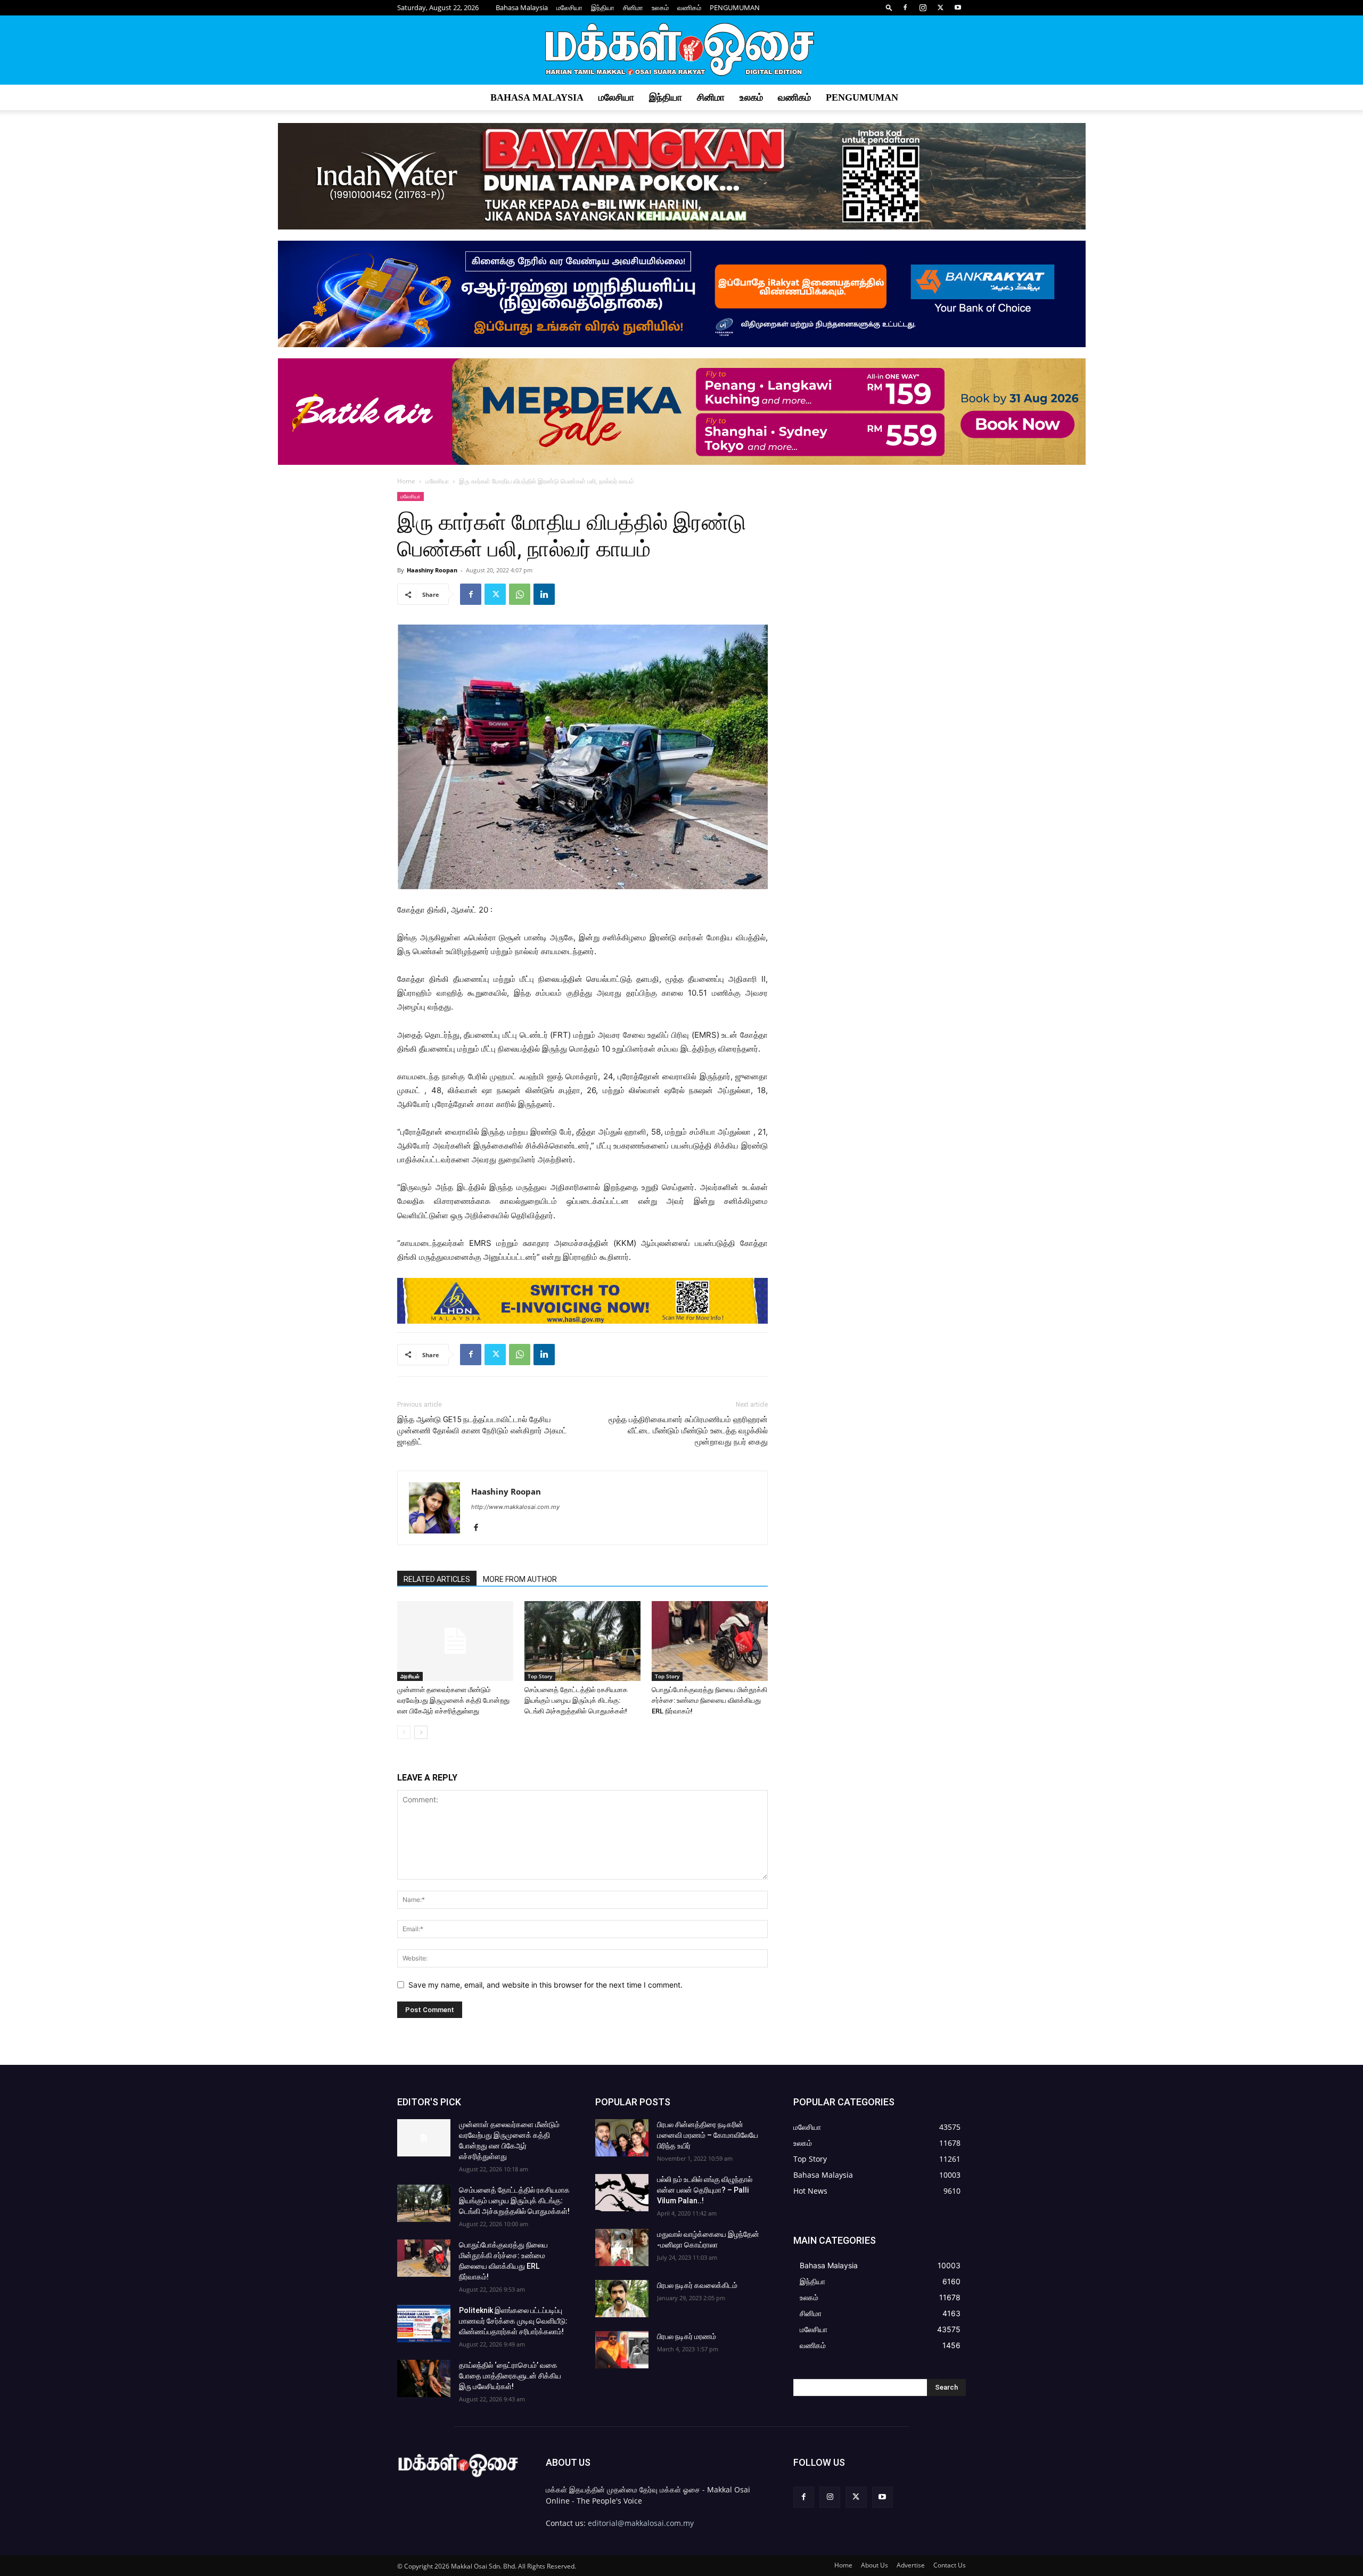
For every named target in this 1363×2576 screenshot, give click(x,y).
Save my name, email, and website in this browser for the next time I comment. (545, 1985)
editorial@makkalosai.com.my (641, 2523)
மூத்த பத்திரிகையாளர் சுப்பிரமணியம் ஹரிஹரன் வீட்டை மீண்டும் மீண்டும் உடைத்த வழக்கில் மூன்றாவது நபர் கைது (688, 1431)
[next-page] (421, 1732)
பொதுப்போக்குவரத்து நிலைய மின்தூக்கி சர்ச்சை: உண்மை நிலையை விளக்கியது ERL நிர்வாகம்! (709, 1700)
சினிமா (633, 7)
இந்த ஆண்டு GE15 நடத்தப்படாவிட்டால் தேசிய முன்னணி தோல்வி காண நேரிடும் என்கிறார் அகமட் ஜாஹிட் (482, 1431)
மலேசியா (569, 7)
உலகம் (660, 7)
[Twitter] (940, 7)
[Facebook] (905, 7)
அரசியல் (410, 1676)
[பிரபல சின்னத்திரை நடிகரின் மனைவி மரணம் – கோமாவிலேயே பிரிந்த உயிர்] (622, 2138)
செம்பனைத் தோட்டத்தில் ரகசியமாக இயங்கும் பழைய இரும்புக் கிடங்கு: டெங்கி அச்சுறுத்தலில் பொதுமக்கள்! (576, 1700)
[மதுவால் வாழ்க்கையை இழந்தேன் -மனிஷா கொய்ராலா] (622, 2247)
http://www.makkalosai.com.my (515, 1507)
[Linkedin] (544, 594)
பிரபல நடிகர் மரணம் (687, 2336)
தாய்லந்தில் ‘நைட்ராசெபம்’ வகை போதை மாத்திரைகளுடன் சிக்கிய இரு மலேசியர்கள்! (510, 2376)
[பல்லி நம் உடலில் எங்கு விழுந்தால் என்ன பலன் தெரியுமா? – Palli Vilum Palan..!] (622, 2193)
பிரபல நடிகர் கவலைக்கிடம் (697, 2285)
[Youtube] (958, 7)
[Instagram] (923, 7)
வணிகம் (689, 7)
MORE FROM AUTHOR (520, 1579)
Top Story (540, 1676)
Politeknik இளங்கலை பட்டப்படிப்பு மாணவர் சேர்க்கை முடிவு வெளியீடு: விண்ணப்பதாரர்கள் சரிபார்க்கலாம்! (513, 2321)
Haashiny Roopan (432, 570)
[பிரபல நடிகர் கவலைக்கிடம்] (622, 2299)
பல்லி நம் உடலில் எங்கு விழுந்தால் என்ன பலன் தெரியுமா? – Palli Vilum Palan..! (705, 2190)
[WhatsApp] (520, 594)
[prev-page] (404, 1732)
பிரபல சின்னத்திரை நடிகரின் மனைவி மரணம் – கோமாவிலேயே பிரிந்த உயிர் (708, 2135)
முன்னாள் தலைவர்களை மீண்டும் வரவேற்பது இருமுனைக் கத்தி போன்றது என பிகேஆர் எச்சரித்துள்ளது (453, 1700)
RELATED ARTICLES (437, 1579)
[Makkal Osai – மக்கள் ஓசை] (681, 51)
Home (406, 481)
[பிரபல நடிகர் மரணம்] (622, 2350)
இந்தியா (603, 7)
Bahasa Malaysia (522, 7)
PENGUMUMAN (735, 7)
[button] (889, 7)
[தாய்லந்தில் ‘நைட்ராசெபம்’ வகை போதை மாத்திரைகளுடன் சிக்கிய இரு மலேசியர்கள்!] (424, 2378)
